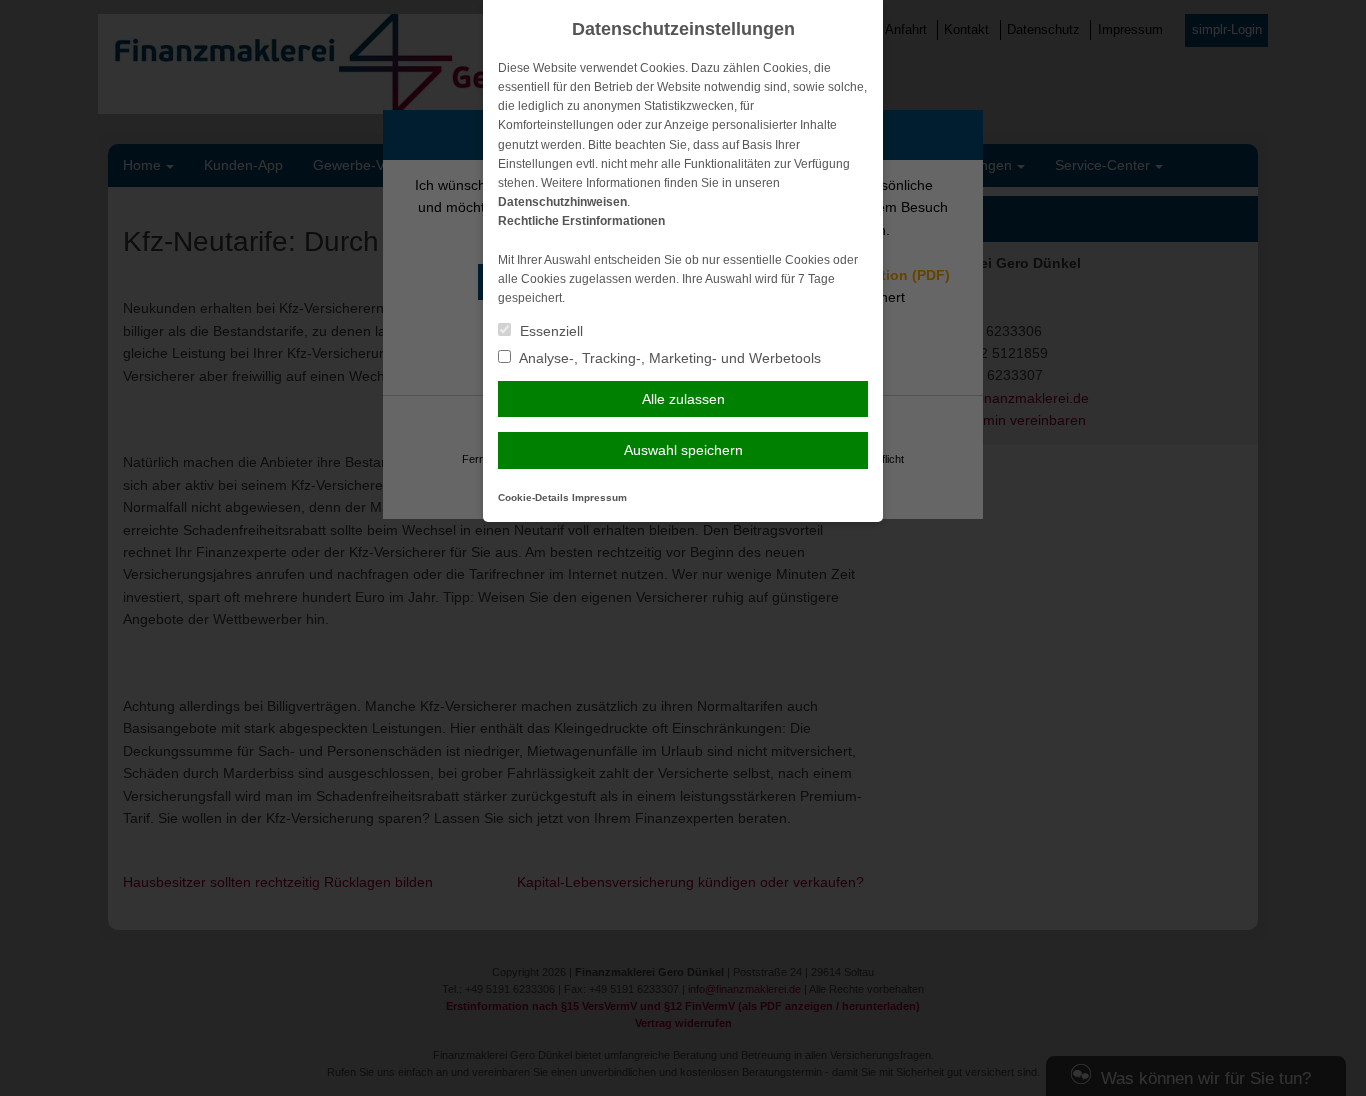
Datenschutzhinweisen (562, 202)
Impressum (599, 497)
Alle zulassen (683, 399)
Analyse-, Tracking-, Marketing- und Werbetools (668, 358)
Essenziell (549, 331)
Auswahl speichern (683, 450)
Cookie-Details (533, 497)
